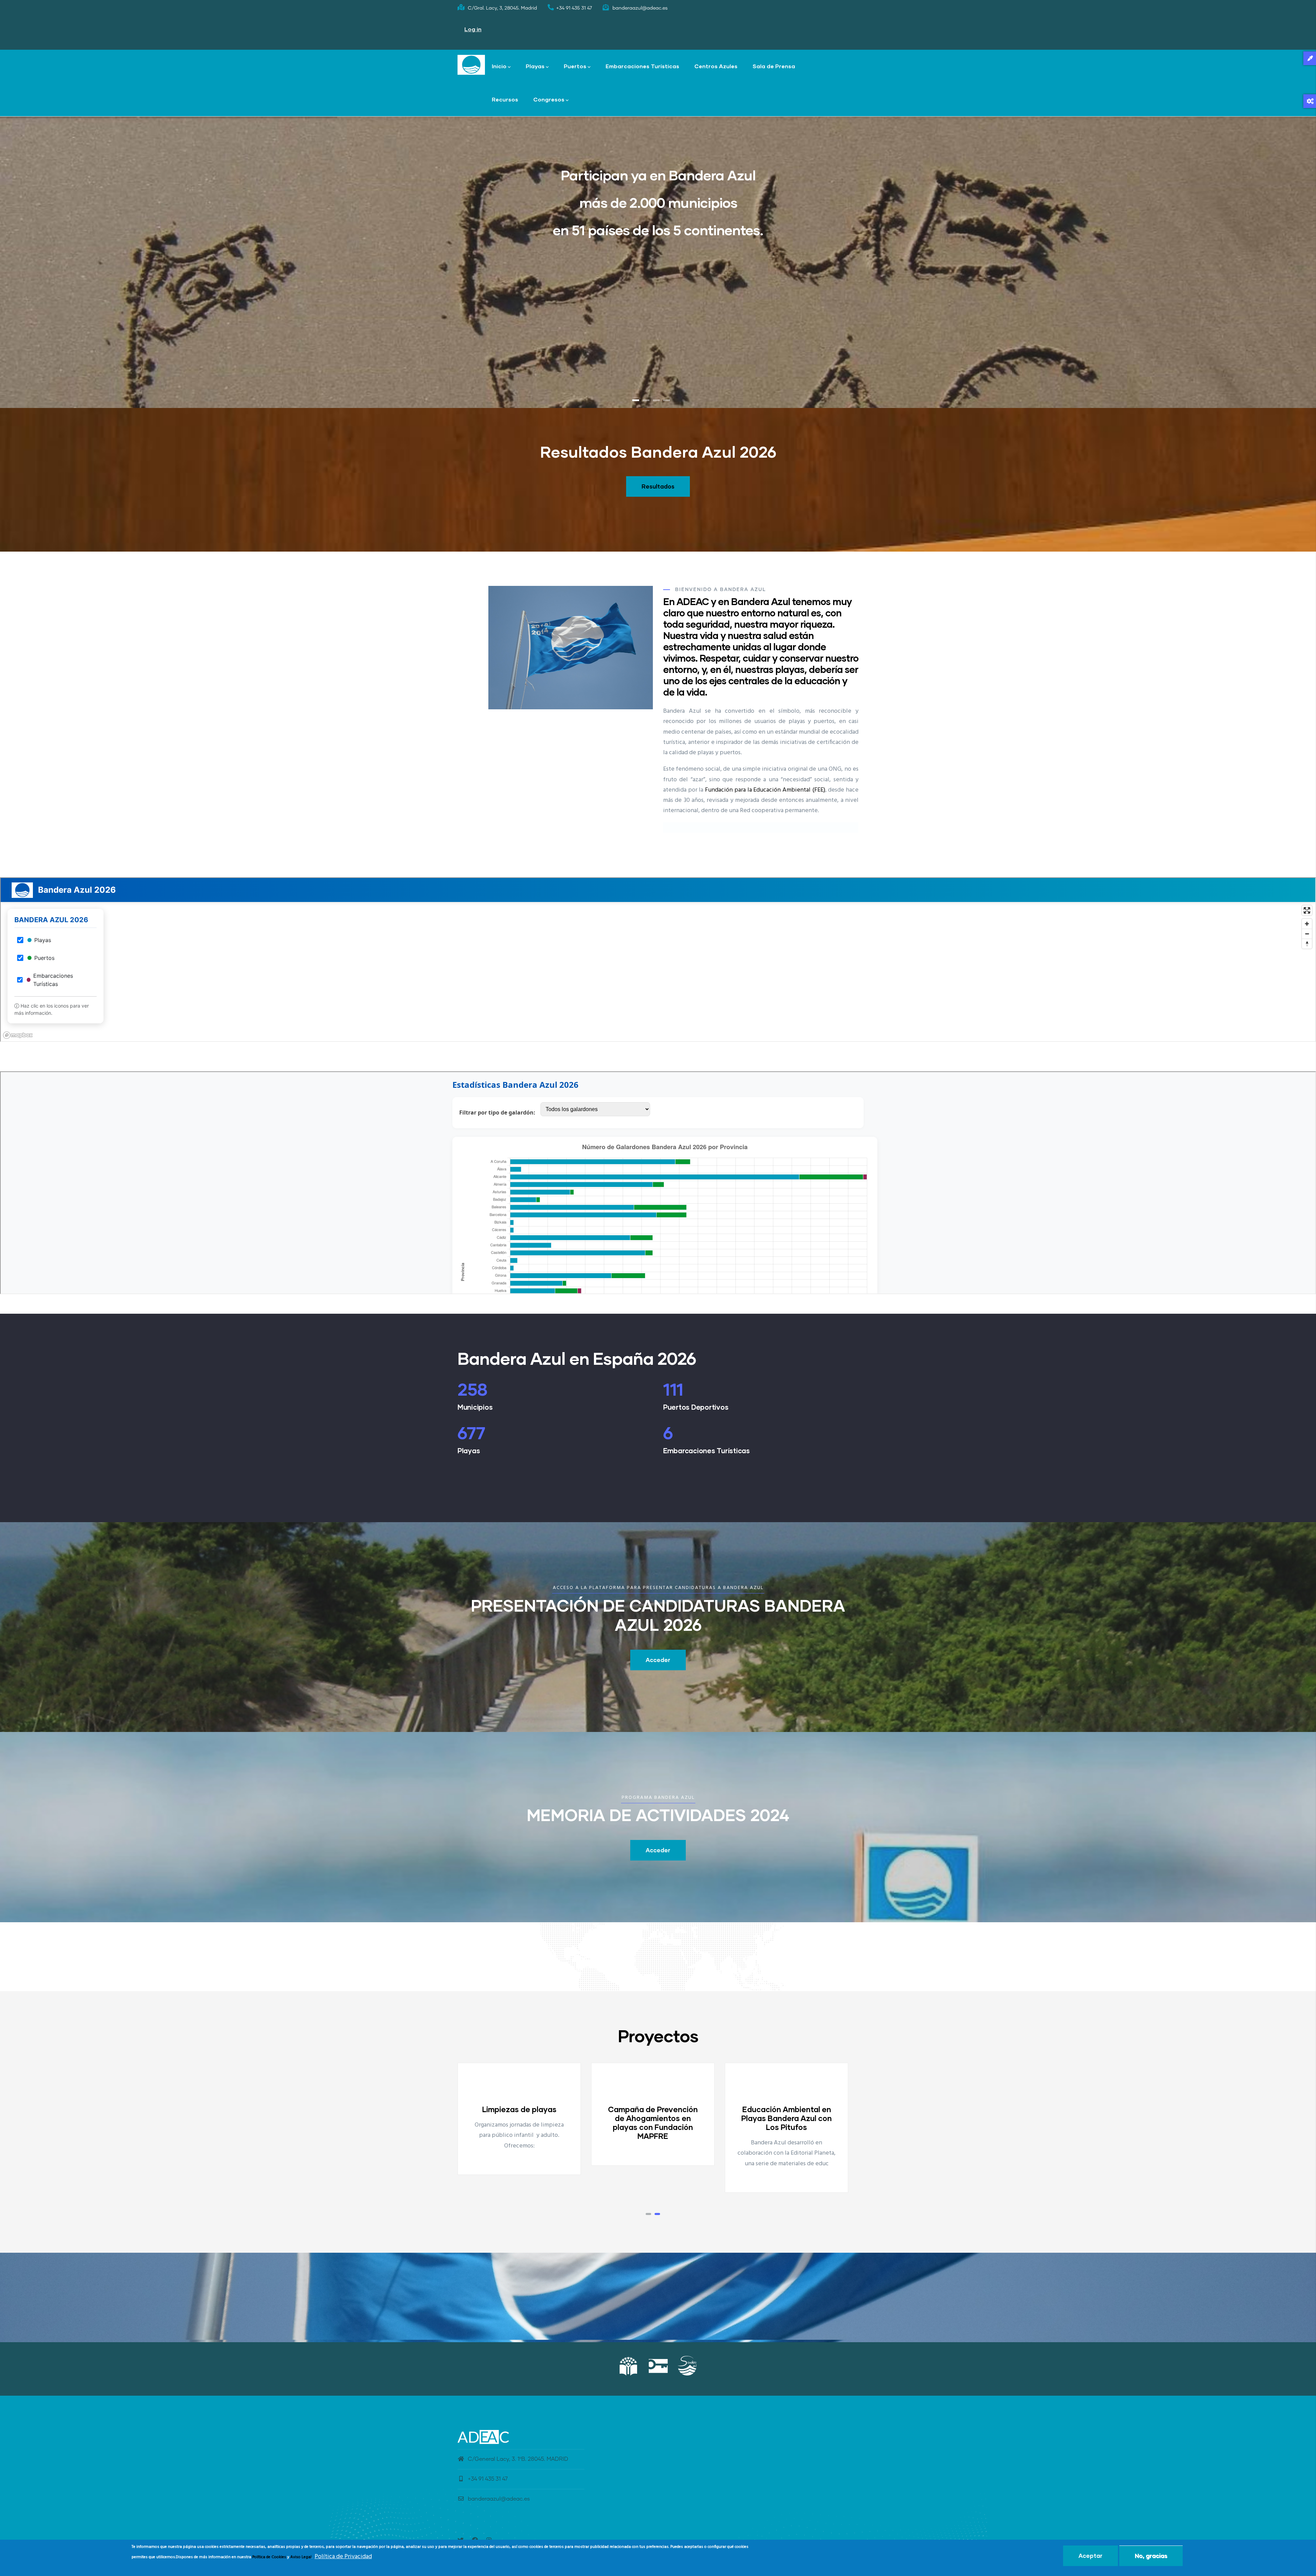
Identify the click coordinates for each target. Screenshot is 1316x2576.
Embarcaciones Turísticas (642, 66)
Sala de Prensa (774, 66)
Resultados (658, 486)
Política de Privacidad (343, 2557)
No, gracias (1151, 2556)
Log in (473, 29)
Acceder (658, 1660)
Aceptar (1090, 2556)
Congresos (549, 99)
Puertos (575, 66)
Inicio (499, 66)
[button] (648, 2214)
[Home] (471, 65)
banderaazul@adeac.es (499, 2499)
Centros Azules (716, 66)
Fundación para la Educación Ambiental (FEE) (765, 790)
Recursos (505, 99)
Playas (535, 66)
